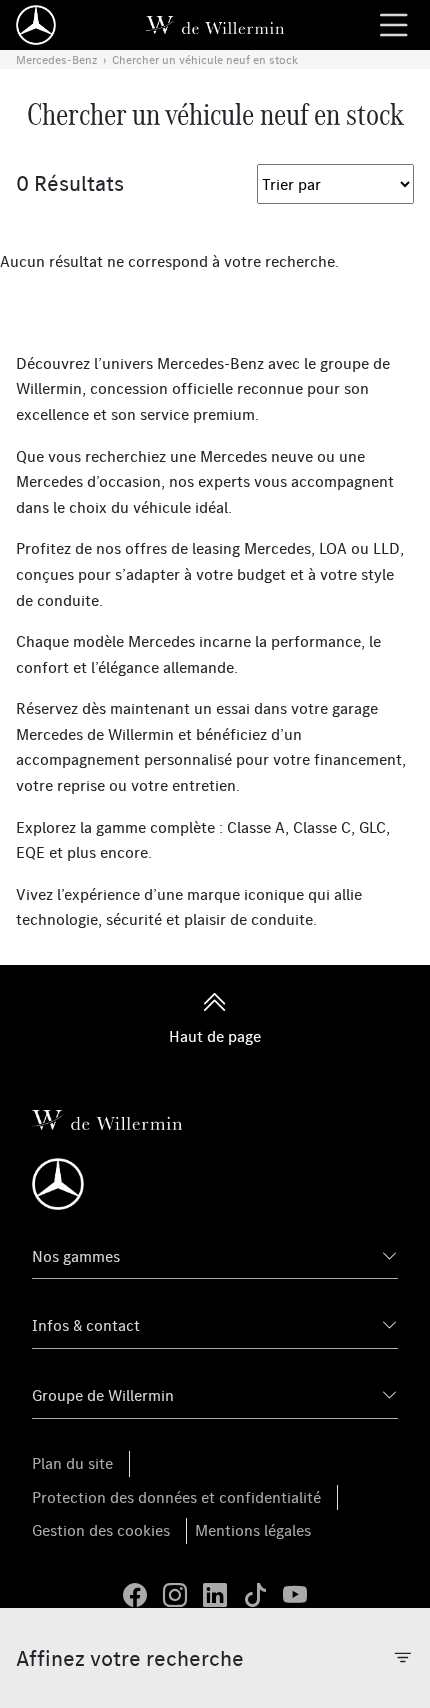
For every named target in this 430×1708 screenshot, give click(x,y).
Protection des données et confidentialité (176, 1497)
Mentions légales (253, 1530)
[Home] (36, 25)
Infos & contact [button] (86, 1325)
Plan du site (72, 1463)
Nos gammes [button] (76, 1256)
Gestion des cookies (101, 1530)
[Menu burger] (394, 25)
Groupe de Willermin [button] (103, 1395)
